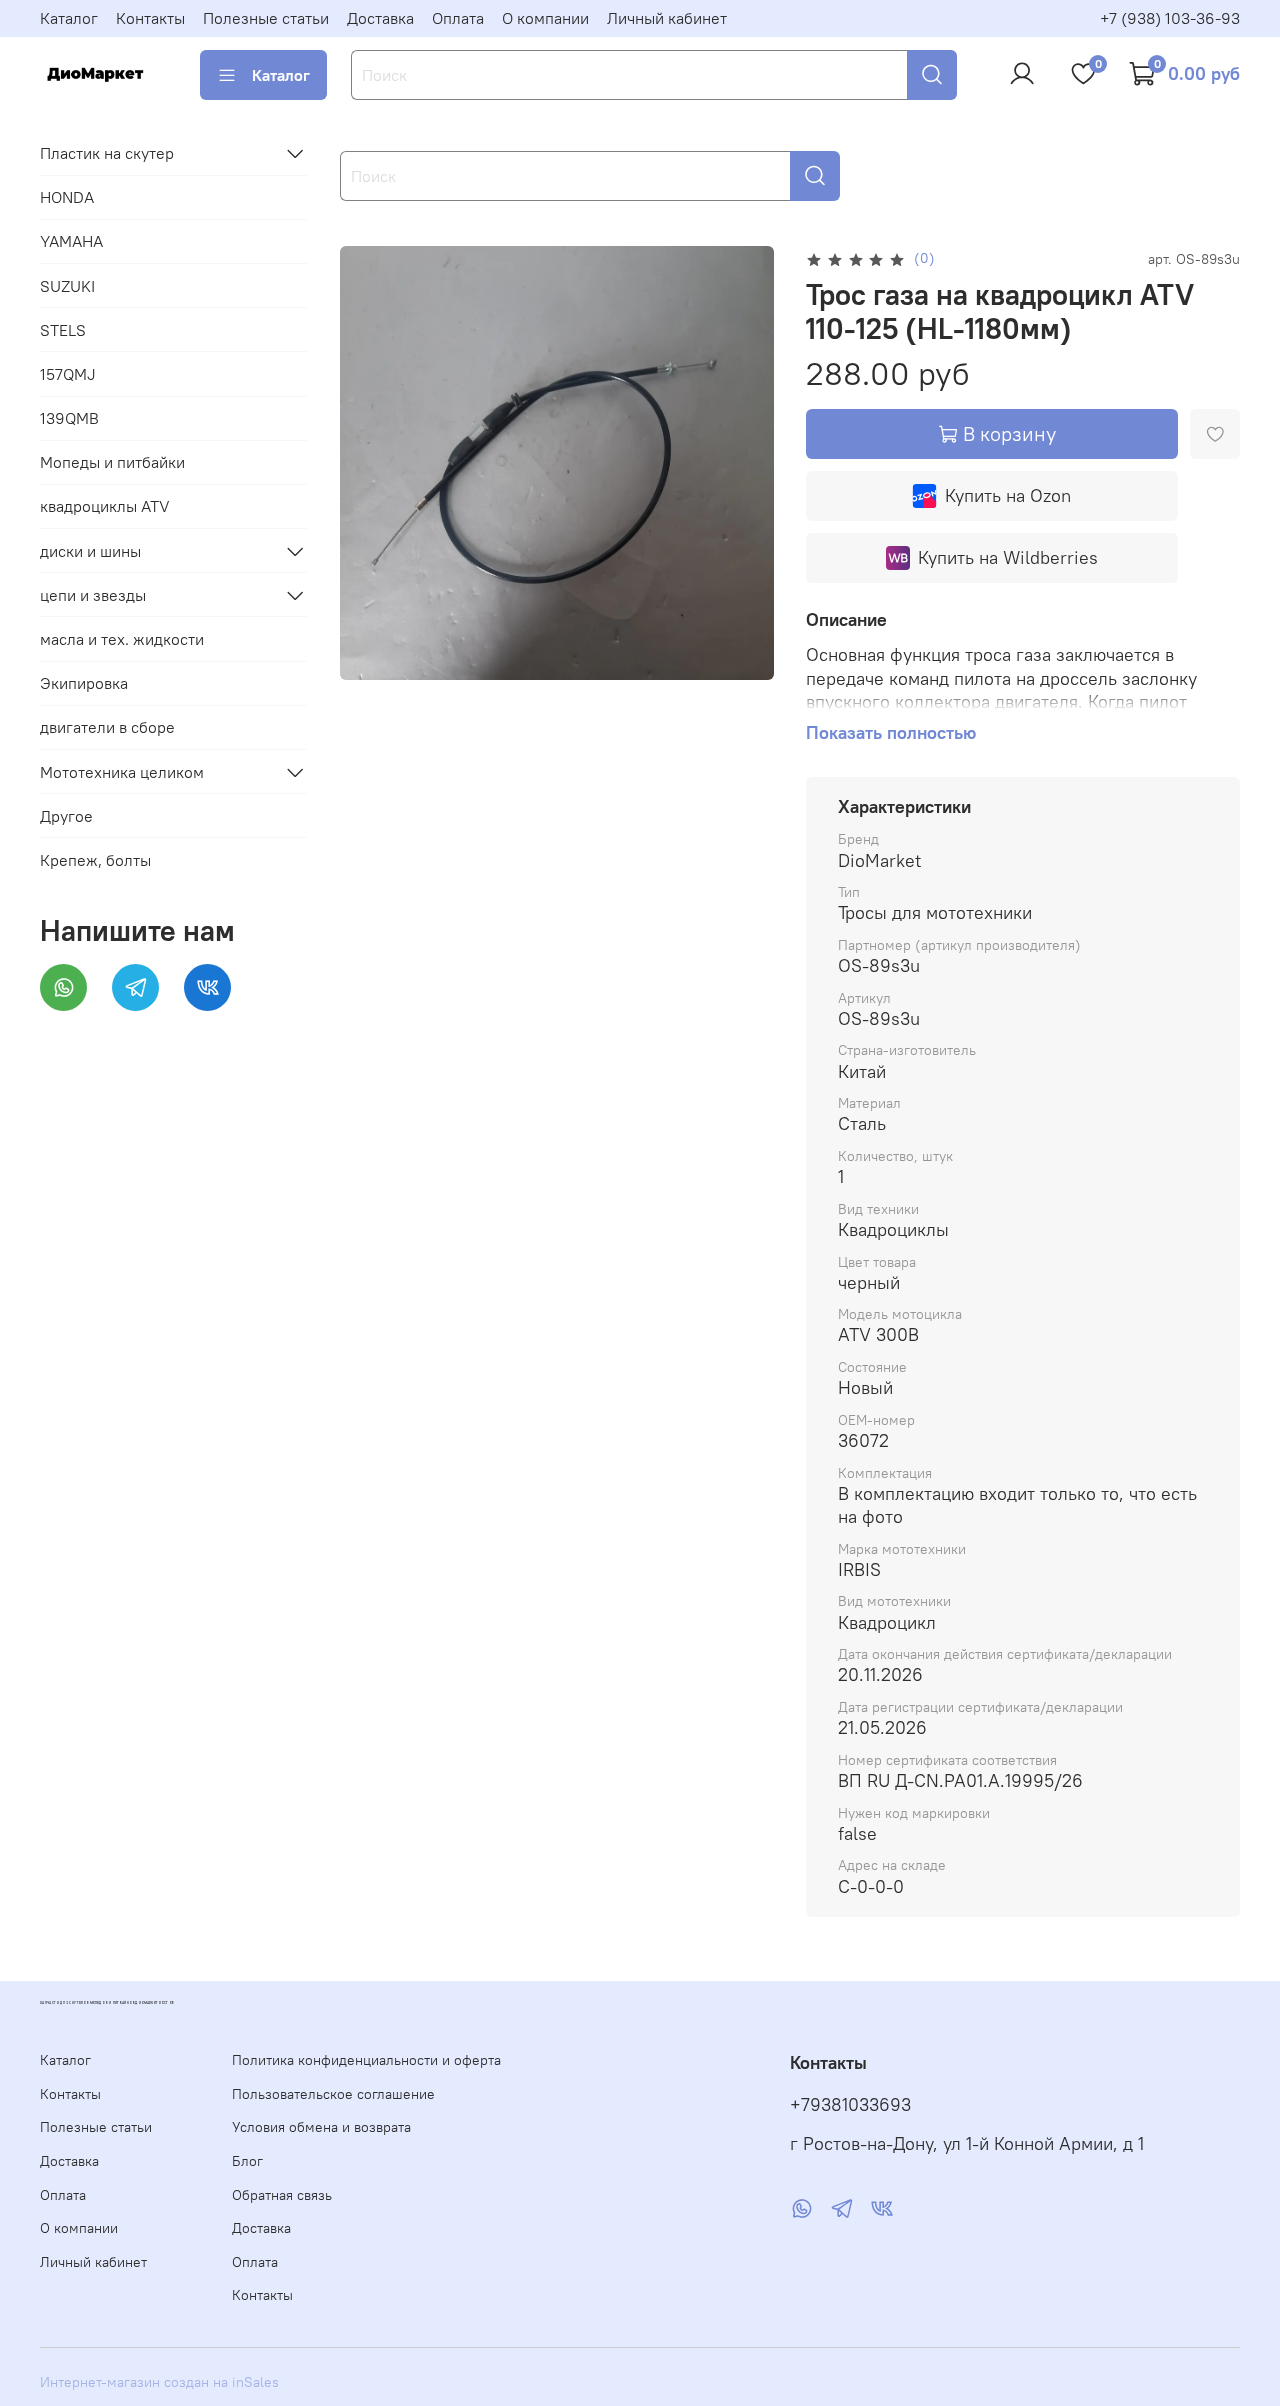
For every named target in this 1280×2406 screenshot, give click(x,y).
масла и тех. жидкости (122, 639)
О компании (545, 18)
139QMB (69, 418)
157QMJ (68, 374)
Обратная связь (282, 2195)
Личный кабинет (667, 18)
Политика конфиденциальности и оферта (366, 2060)
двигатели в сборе (107, 728)
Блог (247, 2161)
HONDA (67, 197)
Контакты (150, 18)
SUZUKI (67, 286)
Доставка (380, 18)
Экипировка (84, 683)
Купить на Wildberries (1008, 557)
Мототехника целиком (122, 772)
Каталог (69, 18)
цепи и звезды (93, 595)
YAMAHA (71, 242)
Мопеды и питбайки (112, 462)
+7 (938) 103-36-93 (1170, 18)
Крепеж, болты (95, 860)
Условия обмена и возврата (321, 2127)
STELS (63, 330)
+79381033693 (850, 2105)
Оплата (458, 18)
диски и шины (90, 551)
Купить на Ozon (1008, 495)
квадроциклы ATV (105, 507)
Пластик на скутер (107, 153)
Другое (66, 816)
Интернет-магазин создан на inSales (159, 2382)
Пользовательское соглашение (333, 2094)
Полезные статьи (266, 18)
